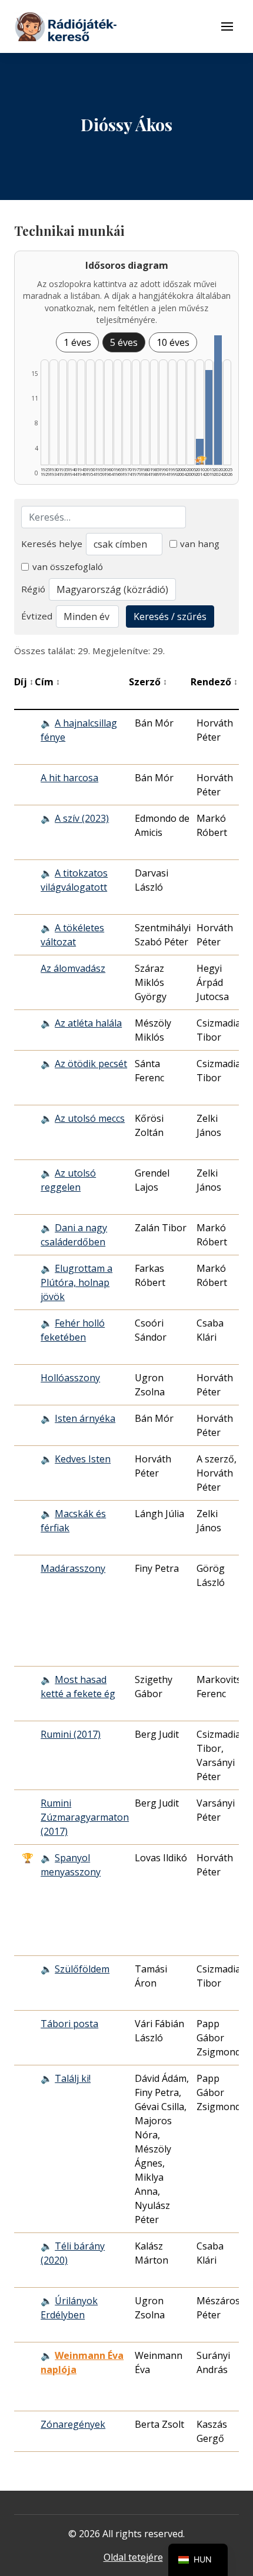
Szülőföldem (82, 1969)
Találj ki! (73, 2078)
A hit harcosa (69, 778)
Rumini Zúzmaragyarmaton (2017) (85, 1817)
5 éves (124, 342)
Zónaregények (73, 2424)
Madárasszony (73, 1568)
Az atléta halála (88, 1023)
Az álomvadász (73, 968)
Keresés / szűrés (170, 616)
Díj (24, 682)
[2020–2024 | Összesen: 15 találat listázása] (218, 400)
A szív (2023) (82, 818)
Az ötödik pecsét (91, 1064)
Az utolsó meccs (90, 1118)
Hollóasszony (70, 1378)
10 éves (173, 342)
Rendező (214, 682)
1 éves (77, 342)
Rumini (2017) (71, 1734)
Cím (47, 682)
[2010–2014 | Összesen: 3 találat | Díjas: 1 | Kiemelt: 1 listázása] (199, 452)
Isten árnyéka (85, 1418)
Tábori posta (69, 2024)
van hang (200, 544)
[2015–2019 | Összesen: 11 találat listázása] (209, 417)
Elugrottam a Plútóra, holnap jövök (76, 1282)
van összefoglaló (68, 566)
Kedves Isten (83, 1459)
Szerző (148, 682)
